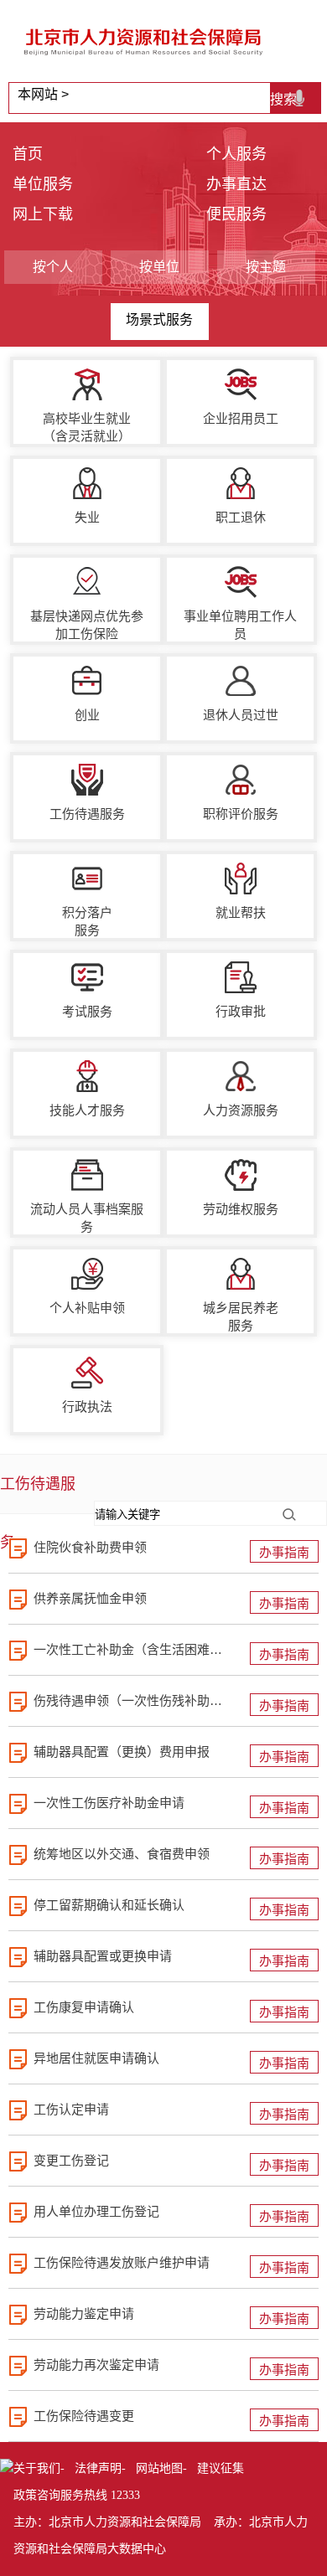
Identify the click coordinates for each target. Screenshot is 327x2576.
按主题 (266, 267)
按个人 (53, 267)
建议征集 (221, 2468)
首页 (28, 154)
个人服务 (236, 154)
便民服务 (236, 214)
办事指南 (284, 1552)
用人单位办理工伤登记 (96, 2211)
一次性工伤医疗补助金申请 (109, 1803)
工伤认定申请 (71, 2109)
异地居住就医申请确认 (96, 2058)
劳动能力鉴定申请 (84, 2313)
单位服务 (43, 184)
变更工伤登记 (71, 2160)
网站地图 (159, 2468)
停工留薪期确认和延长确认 (109, 1905)
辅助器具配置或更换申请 (103, 1956)
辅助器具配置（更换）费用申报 (122, 1752)
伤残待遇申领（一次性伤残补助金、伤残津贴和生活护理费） (130, 1700)
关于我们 (37, 2468)
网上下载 (43, 214)
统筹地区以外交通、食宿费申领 (122, 1854)
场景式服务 (159, 319)
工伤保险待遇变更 (84, 2416)
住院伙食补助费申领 (90, 1547)
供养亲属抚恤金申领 (90, 1598)
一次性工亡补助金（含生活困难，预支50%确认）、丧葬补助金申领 (130, 1649)
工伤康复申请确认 (84, 2007)
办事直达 (236, 184)
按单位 (159, 267)
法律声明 (98, 2468)
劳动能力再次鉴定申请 (96, 2365)
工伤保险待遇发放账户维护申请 (122, 2262)
